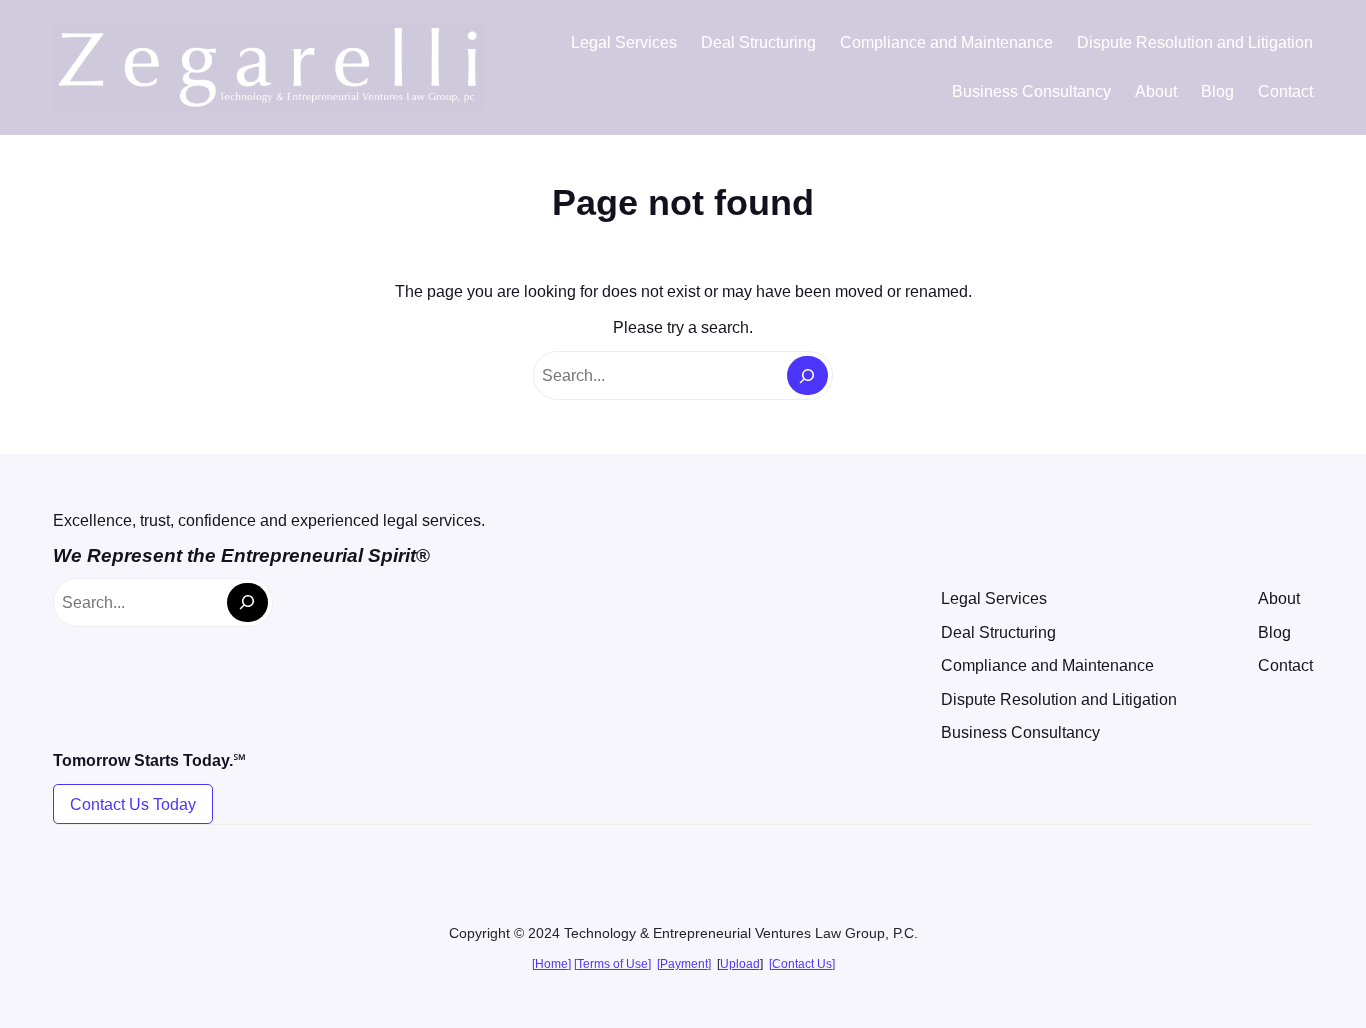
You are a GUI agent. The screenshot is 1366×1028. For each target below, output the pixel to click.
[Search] (807, 375)
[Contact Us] (802, 964)
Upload (740, 964)
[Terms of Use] (612, 964)
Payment (684, 964)
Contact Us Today (133, 804)
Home (551, 964)
